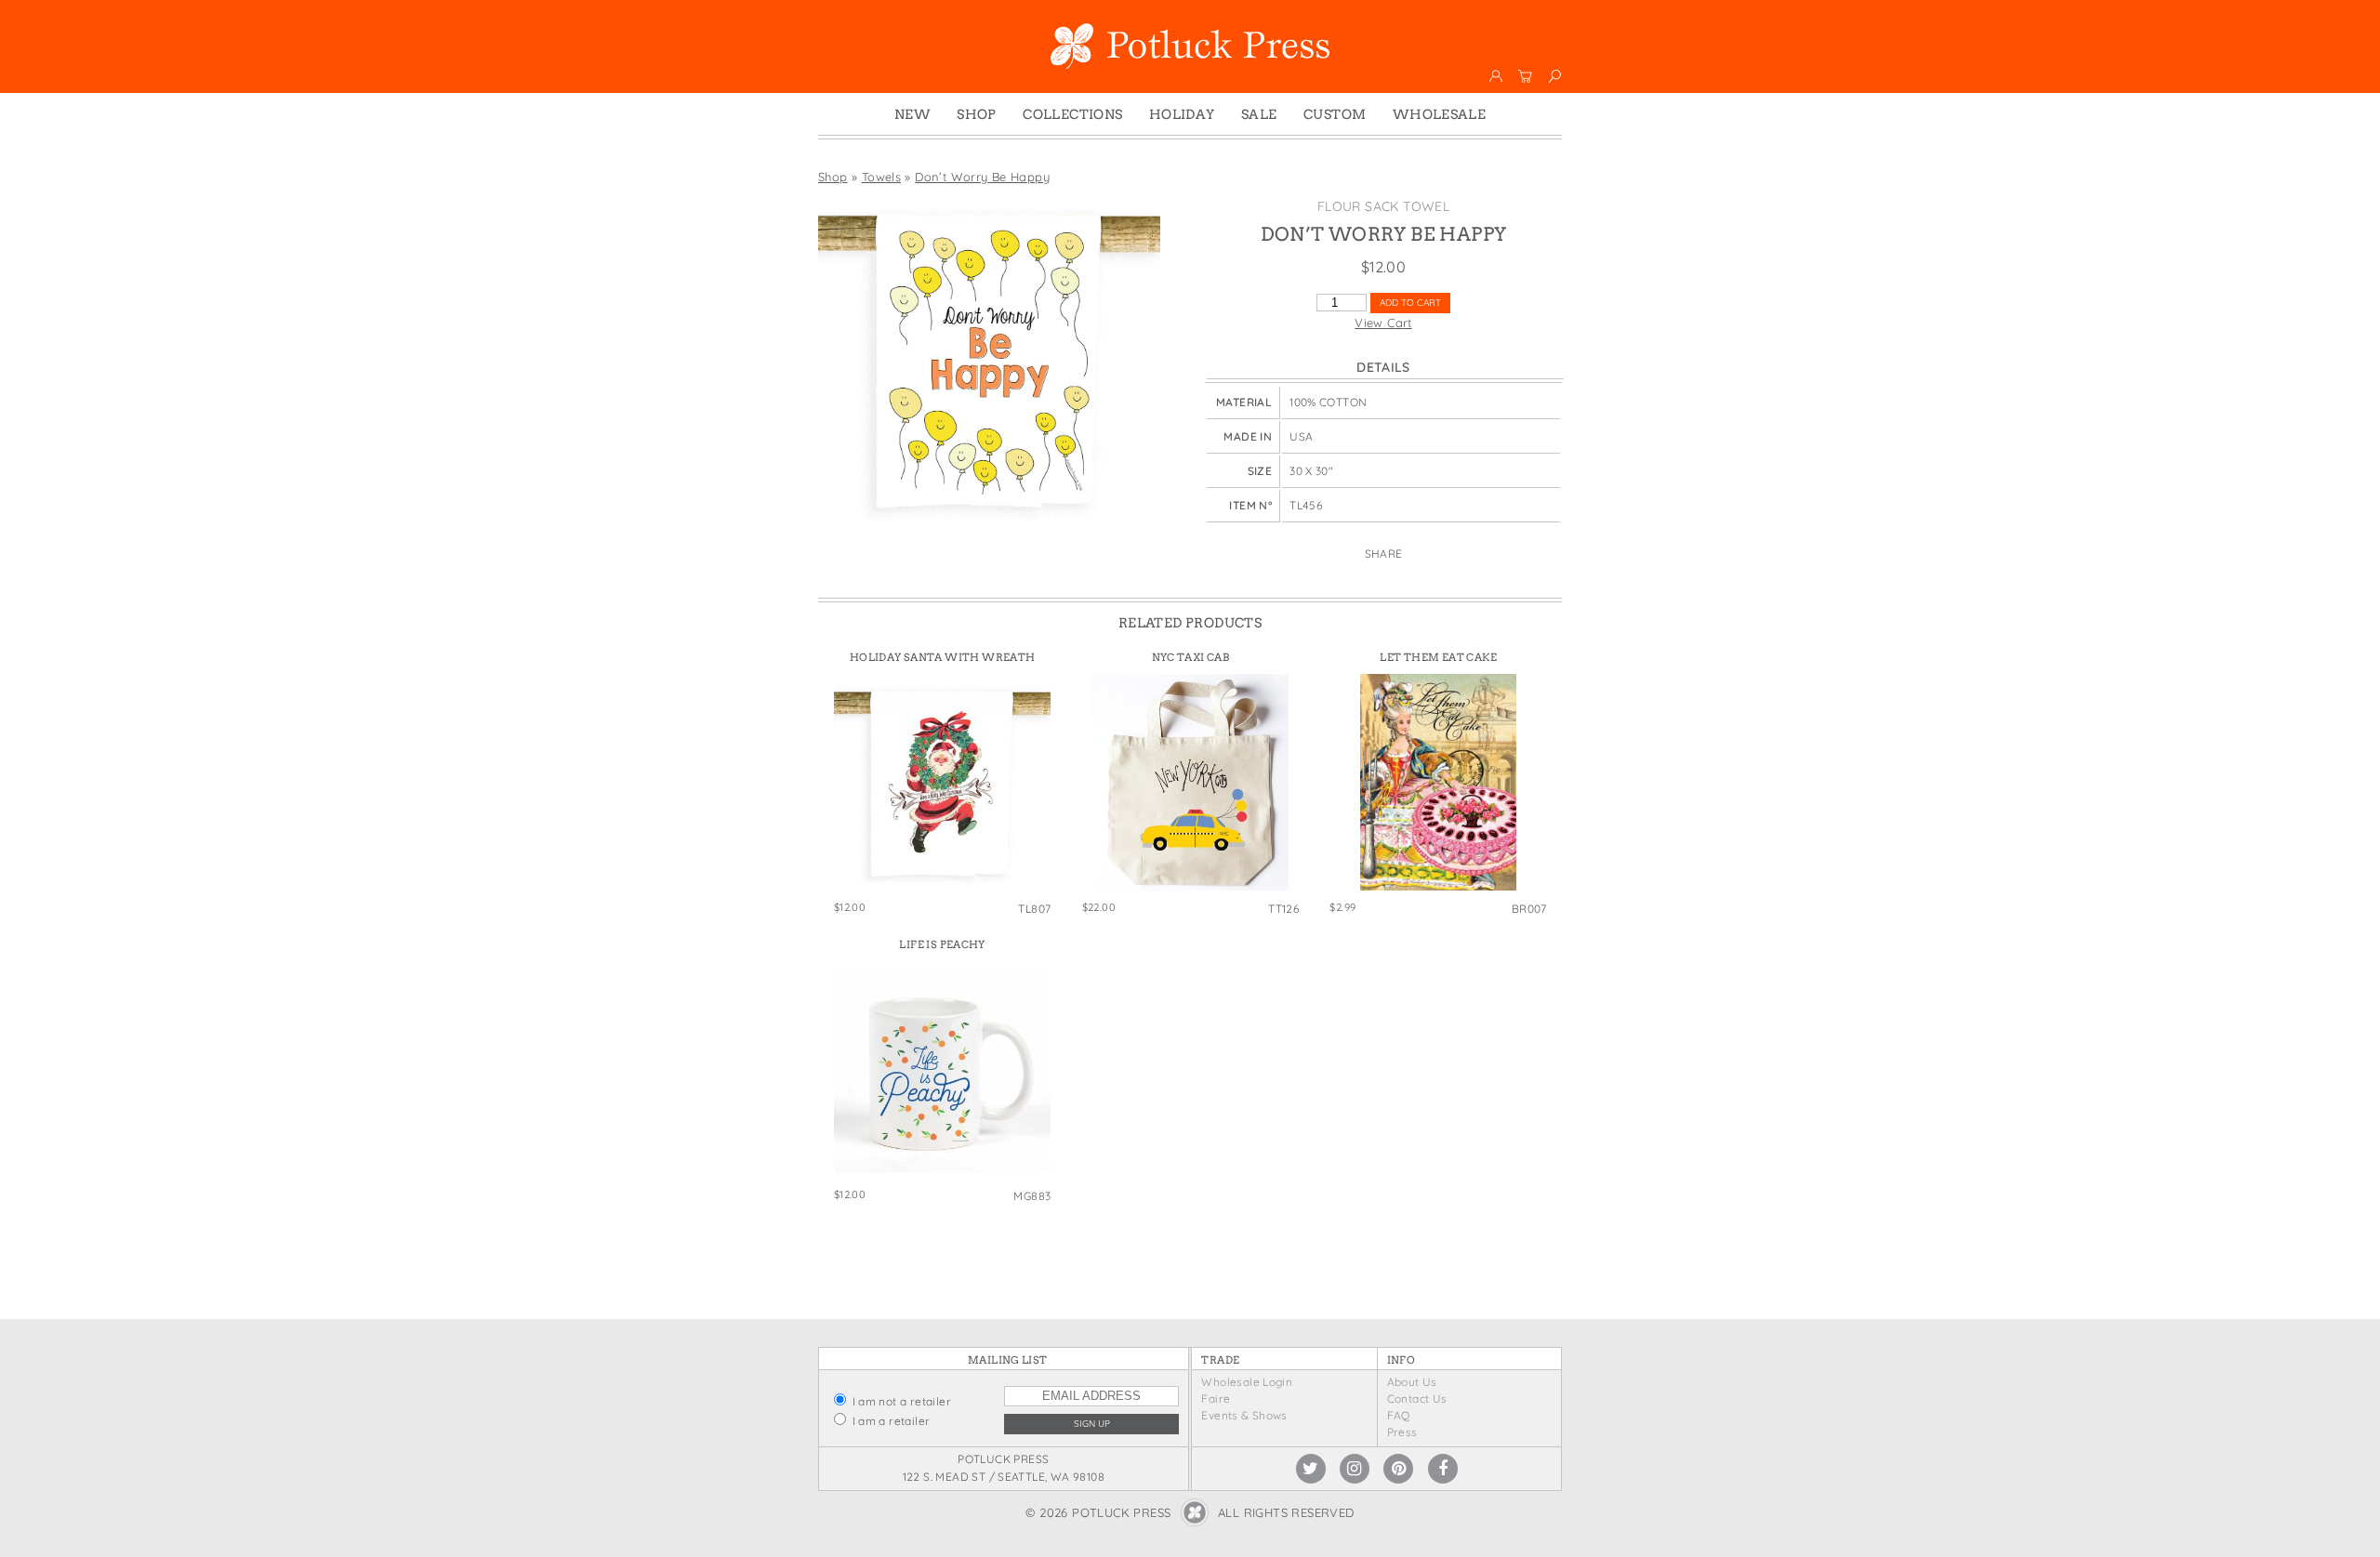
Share (1384, 554)
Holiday (1182, 114)
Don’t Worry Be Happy (982, 177)
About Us (1412, 1382)
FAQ (1399, 1415)
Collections (1072, 114)
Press (1402, 1432)
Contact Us (1417, 1399)
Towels (881, 177)
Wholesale (1440, 114)
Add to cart (1410, 303)
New (912, 114)
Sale (1259, 114)
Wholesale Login (1247, 1382)
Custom (1335, 114)
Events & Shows (1244, 1415)
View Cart (1383, 323)
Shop (977, 114)
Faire (1216, 1399)
